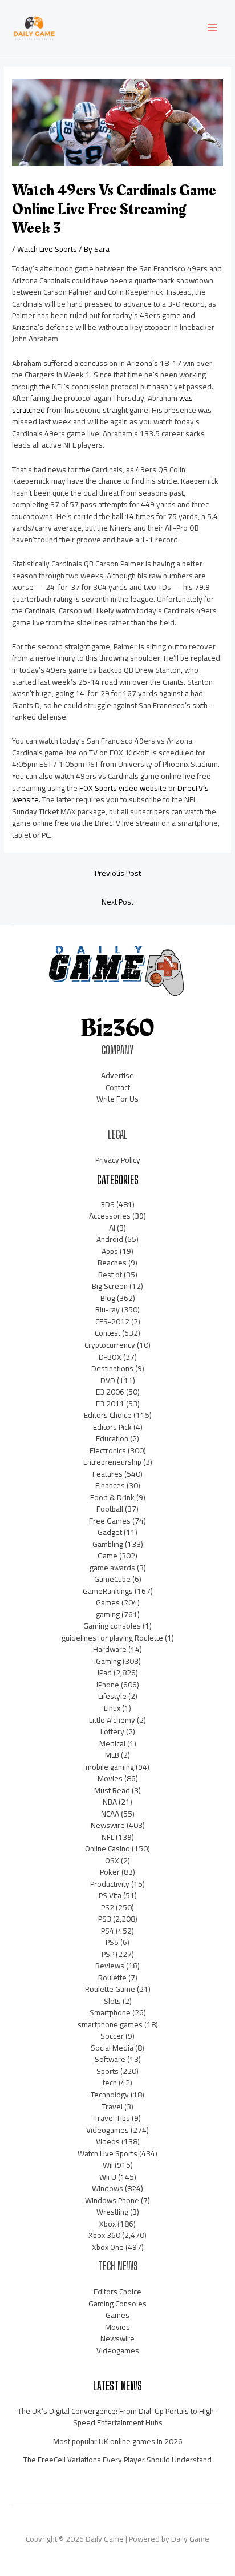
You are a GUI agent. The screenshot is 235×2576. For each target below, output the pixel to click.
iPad (105, 1673)
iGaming (108, 1661)
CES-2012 (112, 1321)
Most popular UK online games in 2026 (118, 2441)
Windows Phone (112, 2200)
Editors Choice (108, 1415)
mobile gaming (110, 1767)
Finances (110, 1485)
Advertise (117, 1075)
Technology (110, 2095)
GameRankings (108, 1591)
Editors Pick (112, 1427)
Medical (112, 1743)
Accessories (110, 1216)
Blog (108, 1298)
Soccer (112, 2036)
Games (108, 1602)
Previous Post (118, 873)
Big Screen (110, 1286)
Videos (108, 2141)
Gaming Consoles (117, 2304)
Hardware (110, 1649)
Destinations (112, 1368)
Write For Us (117, 1099)
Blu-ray (108, 1309)
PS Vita (110, 1895)
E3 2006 (110, 1392)
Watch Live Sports (47, 249)
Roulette (112, 1978)
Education (112, 1438)
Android (110, 1239)
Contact (118, 1087)
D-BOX (110, 1357)
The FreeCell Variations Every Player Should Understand (117, 2460)
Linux (112, 1708)
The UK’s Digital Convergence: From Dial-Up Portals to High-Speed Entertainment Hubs (117, 2417)
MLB (112, 1755)
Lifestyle (112, 1696)
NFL (108, 1837)
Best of (110, 1275)
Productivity (110, 1884)
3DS (108, 1204)
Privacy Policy (118, 1160)
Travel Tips (112, 2118)
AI (112, 1228)
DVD (108, 1380)
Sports (108, 2071)
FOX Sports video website (123, 788)
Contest (108, 1333)
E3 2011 (110, 1404)
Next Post (117, 902)
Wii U (108, 2177)
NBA (110, 1802)
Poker (110, 1872)
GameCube (112, 1579)
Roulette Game (110, 1989)
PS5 (112, 1942)
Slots (112, 2001)
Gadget (110, 1532)
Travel (112, 2107)
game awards (112, 1568)
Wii (108, 2165)
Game (108, 1556)
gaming (108, 1614)
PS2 (108, 1907)
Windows (108, 2188)
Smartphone (110, 2012)
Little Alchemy (112, 1720)
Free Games (110, 1521)
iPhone (108, 1685)
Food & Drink (112, 1497)
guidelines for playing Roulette (112, 1638)
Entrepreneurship (112, 1462)
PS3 (105, 1919)
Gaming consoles (112, 1626)
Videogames (108, 2130)
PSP (108, 1954)
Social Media (112, 2048)
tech (110, 2083)
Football (110, 1509)
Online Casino (108, 1848)
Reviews (110, 1966)
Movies (110, 1778)
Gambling (108, 1544)
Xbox (108, 2224)
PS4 (108, 1931)
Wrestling (112, 2212)
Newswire (108, 1825)
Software (110, 2059)
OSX (112, 1860)
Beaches (112, 1263)
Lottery (112, 1731)
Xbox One (108, 2247)
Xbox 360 (104, 2235)
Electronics (108, 1450)
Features (108, 1474)
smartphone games (110, 2024)
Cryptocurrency (110, 1345)
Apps (110, 1251)
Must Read (112, 1790)
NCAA (110, 1814)
